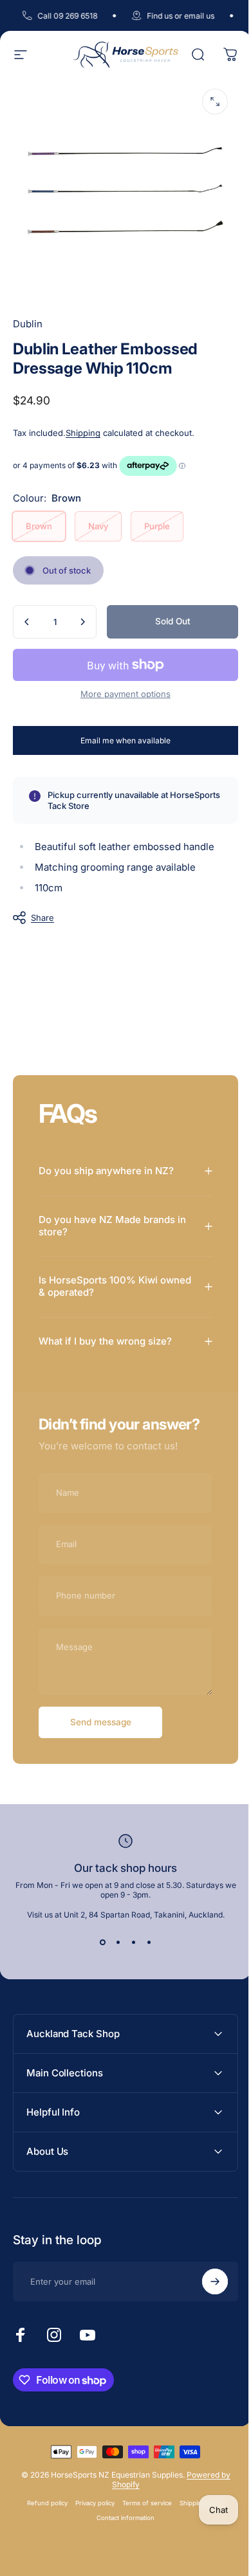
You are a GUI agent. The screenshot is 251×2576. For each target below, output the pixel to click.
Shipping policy (197, 2536)
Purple (157, 526)
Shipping (83, 433)
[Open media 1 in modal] (215, 102)
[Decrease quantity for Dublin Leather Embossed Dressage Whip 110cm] (27, 622)
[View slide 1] (98, 1975)
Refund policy (43, 2536)
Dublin (28, 324)
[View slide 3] (129, 1975)
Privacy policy (90, 2536)
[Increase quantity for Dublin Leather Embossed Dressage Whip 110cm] (82, 622)
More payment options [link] (126, 694)
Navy (98, 526)
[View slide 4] (144, 1975)
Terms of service (143, 2536)
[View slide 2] (113, 1975)
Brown (39, 526)
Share (42, 918)
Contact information (121, 2551)
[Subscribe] (205, 2314)
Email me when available (126, 740)
